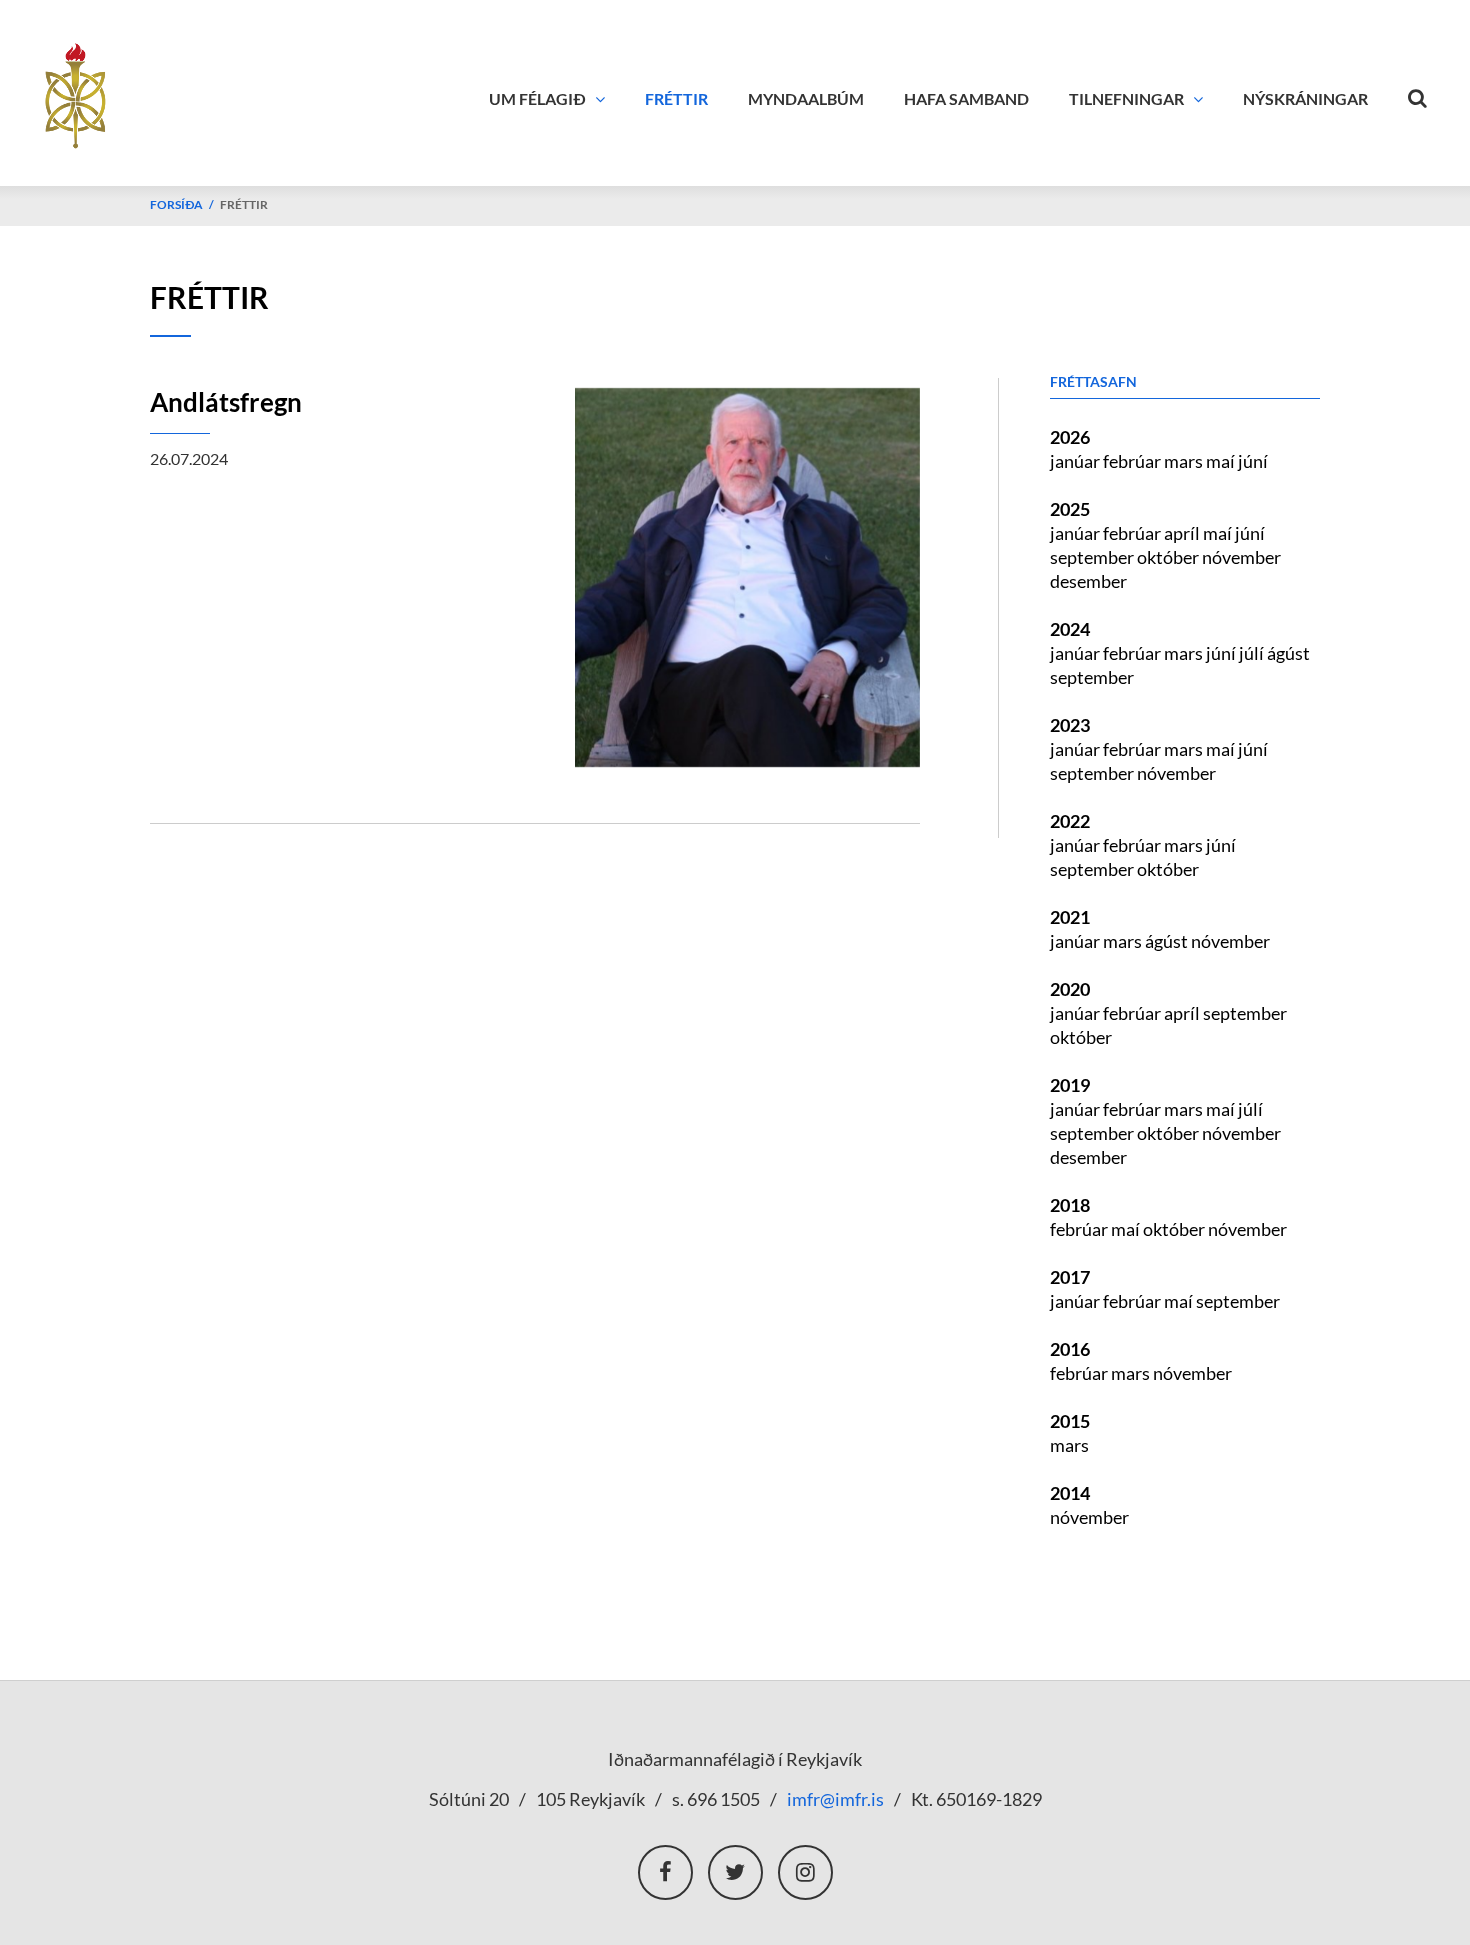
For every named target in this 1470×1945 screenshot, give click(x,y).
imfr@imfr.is (835, 1799)
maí (1222, 461)
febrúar (1133, 461)
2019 (1070, 1085)
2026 (1070, 437)
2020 (1070, 989)
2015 (1070, 1421)
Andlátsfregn (226, 402)
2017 (1070, 1277)
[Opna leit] (1418, 94)
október (1169, 557)
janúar (1076, 461)
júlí (1253, 653)
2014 (1070, 1493)
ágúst (1288, 653)
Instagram (805, 1872)
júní (1253, 461)
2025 (1070, 509)
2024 (1070, 629)
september (1093, 557)
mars (1185, 461)
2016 (1070, 1349)
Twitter (735, 1872)
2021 (1070, 917)
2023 (1070, 725)
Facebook (665, 1872)
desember (1088, 581)
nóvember (1241, 557)
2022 (1070, 821)
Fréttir (244, 204)
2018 (1070, 1205)
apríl (1183, 533)
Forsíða (176, 204)
